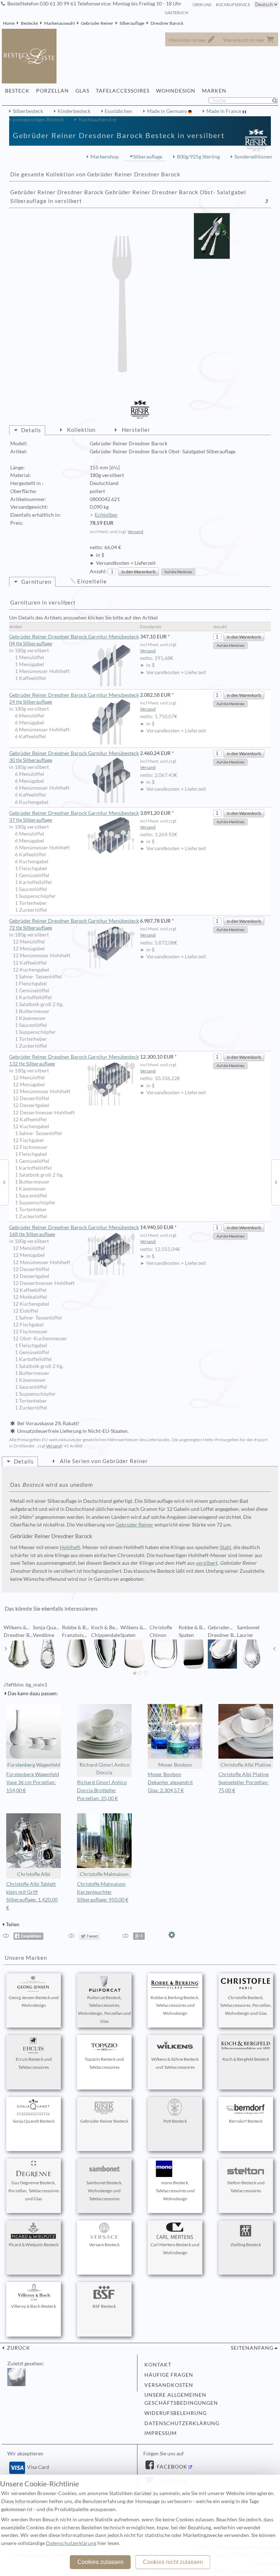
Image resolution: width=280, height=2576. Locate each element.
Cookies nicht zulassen (173, 2562)
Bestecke (29, 23)
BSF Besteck (104, 2306)
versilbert (207, 1563)
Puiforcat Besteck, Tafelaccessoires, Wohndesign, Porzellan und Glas (104, 2009)
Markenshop (105, 157)
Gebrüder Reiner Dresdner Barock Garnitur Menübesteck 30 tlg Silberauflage (74, 757)
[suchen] (278, 101)
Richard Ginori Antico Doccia (104, 1769)
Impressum (161, 2433)
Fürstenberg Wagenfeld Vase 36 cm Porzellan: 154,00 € (33, 1782)
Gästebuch (176, 13)
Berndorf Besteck (246, 2121)
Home (9, 23)
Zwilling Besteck (246, 2245)
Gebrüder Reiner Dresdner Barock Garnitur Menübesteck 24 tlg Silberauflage (74, 698)
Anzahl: (98, 571)
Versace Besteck (104, 2245)
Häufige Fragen (169, 2375)
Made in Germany (168, 111)
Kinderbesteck (74, 111)
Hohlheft (70, 1547)
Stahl (225, 1547)
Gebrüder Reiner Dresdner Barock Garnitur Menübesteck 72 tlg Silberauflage (74, 924)
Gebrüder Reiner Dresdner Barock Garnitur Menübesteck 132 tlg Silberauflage (74, 1060)
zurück (18, 2348)
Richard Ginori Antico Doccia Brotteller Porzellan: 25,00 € (102, 1790)
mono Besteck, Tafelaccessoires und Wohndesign (175, 2191)
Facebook (171, 2467)
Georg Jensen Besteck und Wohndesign (34, 2002)
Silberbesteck (28, 111)
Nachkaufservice (97, 120)
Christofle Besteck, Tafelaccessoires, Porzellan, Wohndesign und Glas (246, 2006)
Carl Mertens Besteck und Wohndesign (175, 2249)
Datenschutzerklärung (182, 2423)
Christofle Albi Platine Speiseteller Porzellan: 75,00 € (244, 1782)
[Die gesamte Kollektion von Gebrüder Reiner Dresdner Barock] (267, 201)
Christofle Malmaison (104, 1874)
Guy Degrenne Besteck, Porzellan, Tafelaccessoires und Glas (34, 2191)
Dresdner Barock (167, 23)
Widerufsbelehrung (176, 2413)
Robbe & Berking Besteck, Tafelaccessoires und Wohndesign (175, 2006)
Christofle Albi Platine (246, 1765)
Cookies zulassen (100, 2562)
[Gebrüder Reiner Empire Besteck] (276, 1182)
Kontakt (158, 2365)
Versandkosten (169, 2385)
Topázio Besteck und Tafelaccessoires (104, 2063)
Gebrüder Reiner (97, 23)
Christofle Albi (34, 1874)
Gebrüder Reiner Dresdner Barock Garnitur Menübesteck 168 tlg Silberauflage (74, 1231)
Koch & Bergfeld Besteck (246, 2059)
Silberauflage (132, 23)
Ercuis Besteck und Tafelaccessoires (34, 2063)
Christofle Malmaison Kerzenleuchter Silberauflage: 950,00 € (103, 1892)
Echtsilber (106, 515)
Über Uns (202, 5)
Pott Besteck (175, 2121)
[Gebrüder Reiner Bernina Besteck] (4, 1182)
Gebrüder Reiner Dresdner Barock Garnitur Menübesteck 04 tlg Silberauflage (74, 640)
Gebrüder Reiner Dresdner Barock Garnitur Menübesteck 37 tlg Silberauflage (74, 816)
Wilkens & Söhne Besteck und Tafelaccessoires (175, 2063)
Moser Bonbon (175, 1765)
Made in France (224, 111)
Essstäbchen (118, 111)
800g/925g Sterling (198, 157)
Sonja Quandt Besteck (34, 2121)
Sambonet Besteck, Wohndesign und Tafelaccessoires (104, 2191)
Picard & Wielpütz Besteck (34, 2245)
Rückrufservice (233, 5)
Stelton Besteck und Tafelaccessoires (246, 2187)
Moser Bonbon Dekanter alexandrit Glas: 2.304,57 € (170, 1782)
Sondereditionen (253, 157)
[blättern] (6, 1649)
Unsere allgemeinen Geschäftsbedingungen (181, 2399)
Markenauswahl (59, 23)
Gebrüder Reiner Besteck (104, 2121)
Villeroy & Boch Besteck (34, 2306)
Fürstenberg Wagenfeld (34, 1765)
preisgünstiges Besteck (38, 120)
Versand (135, 531)
